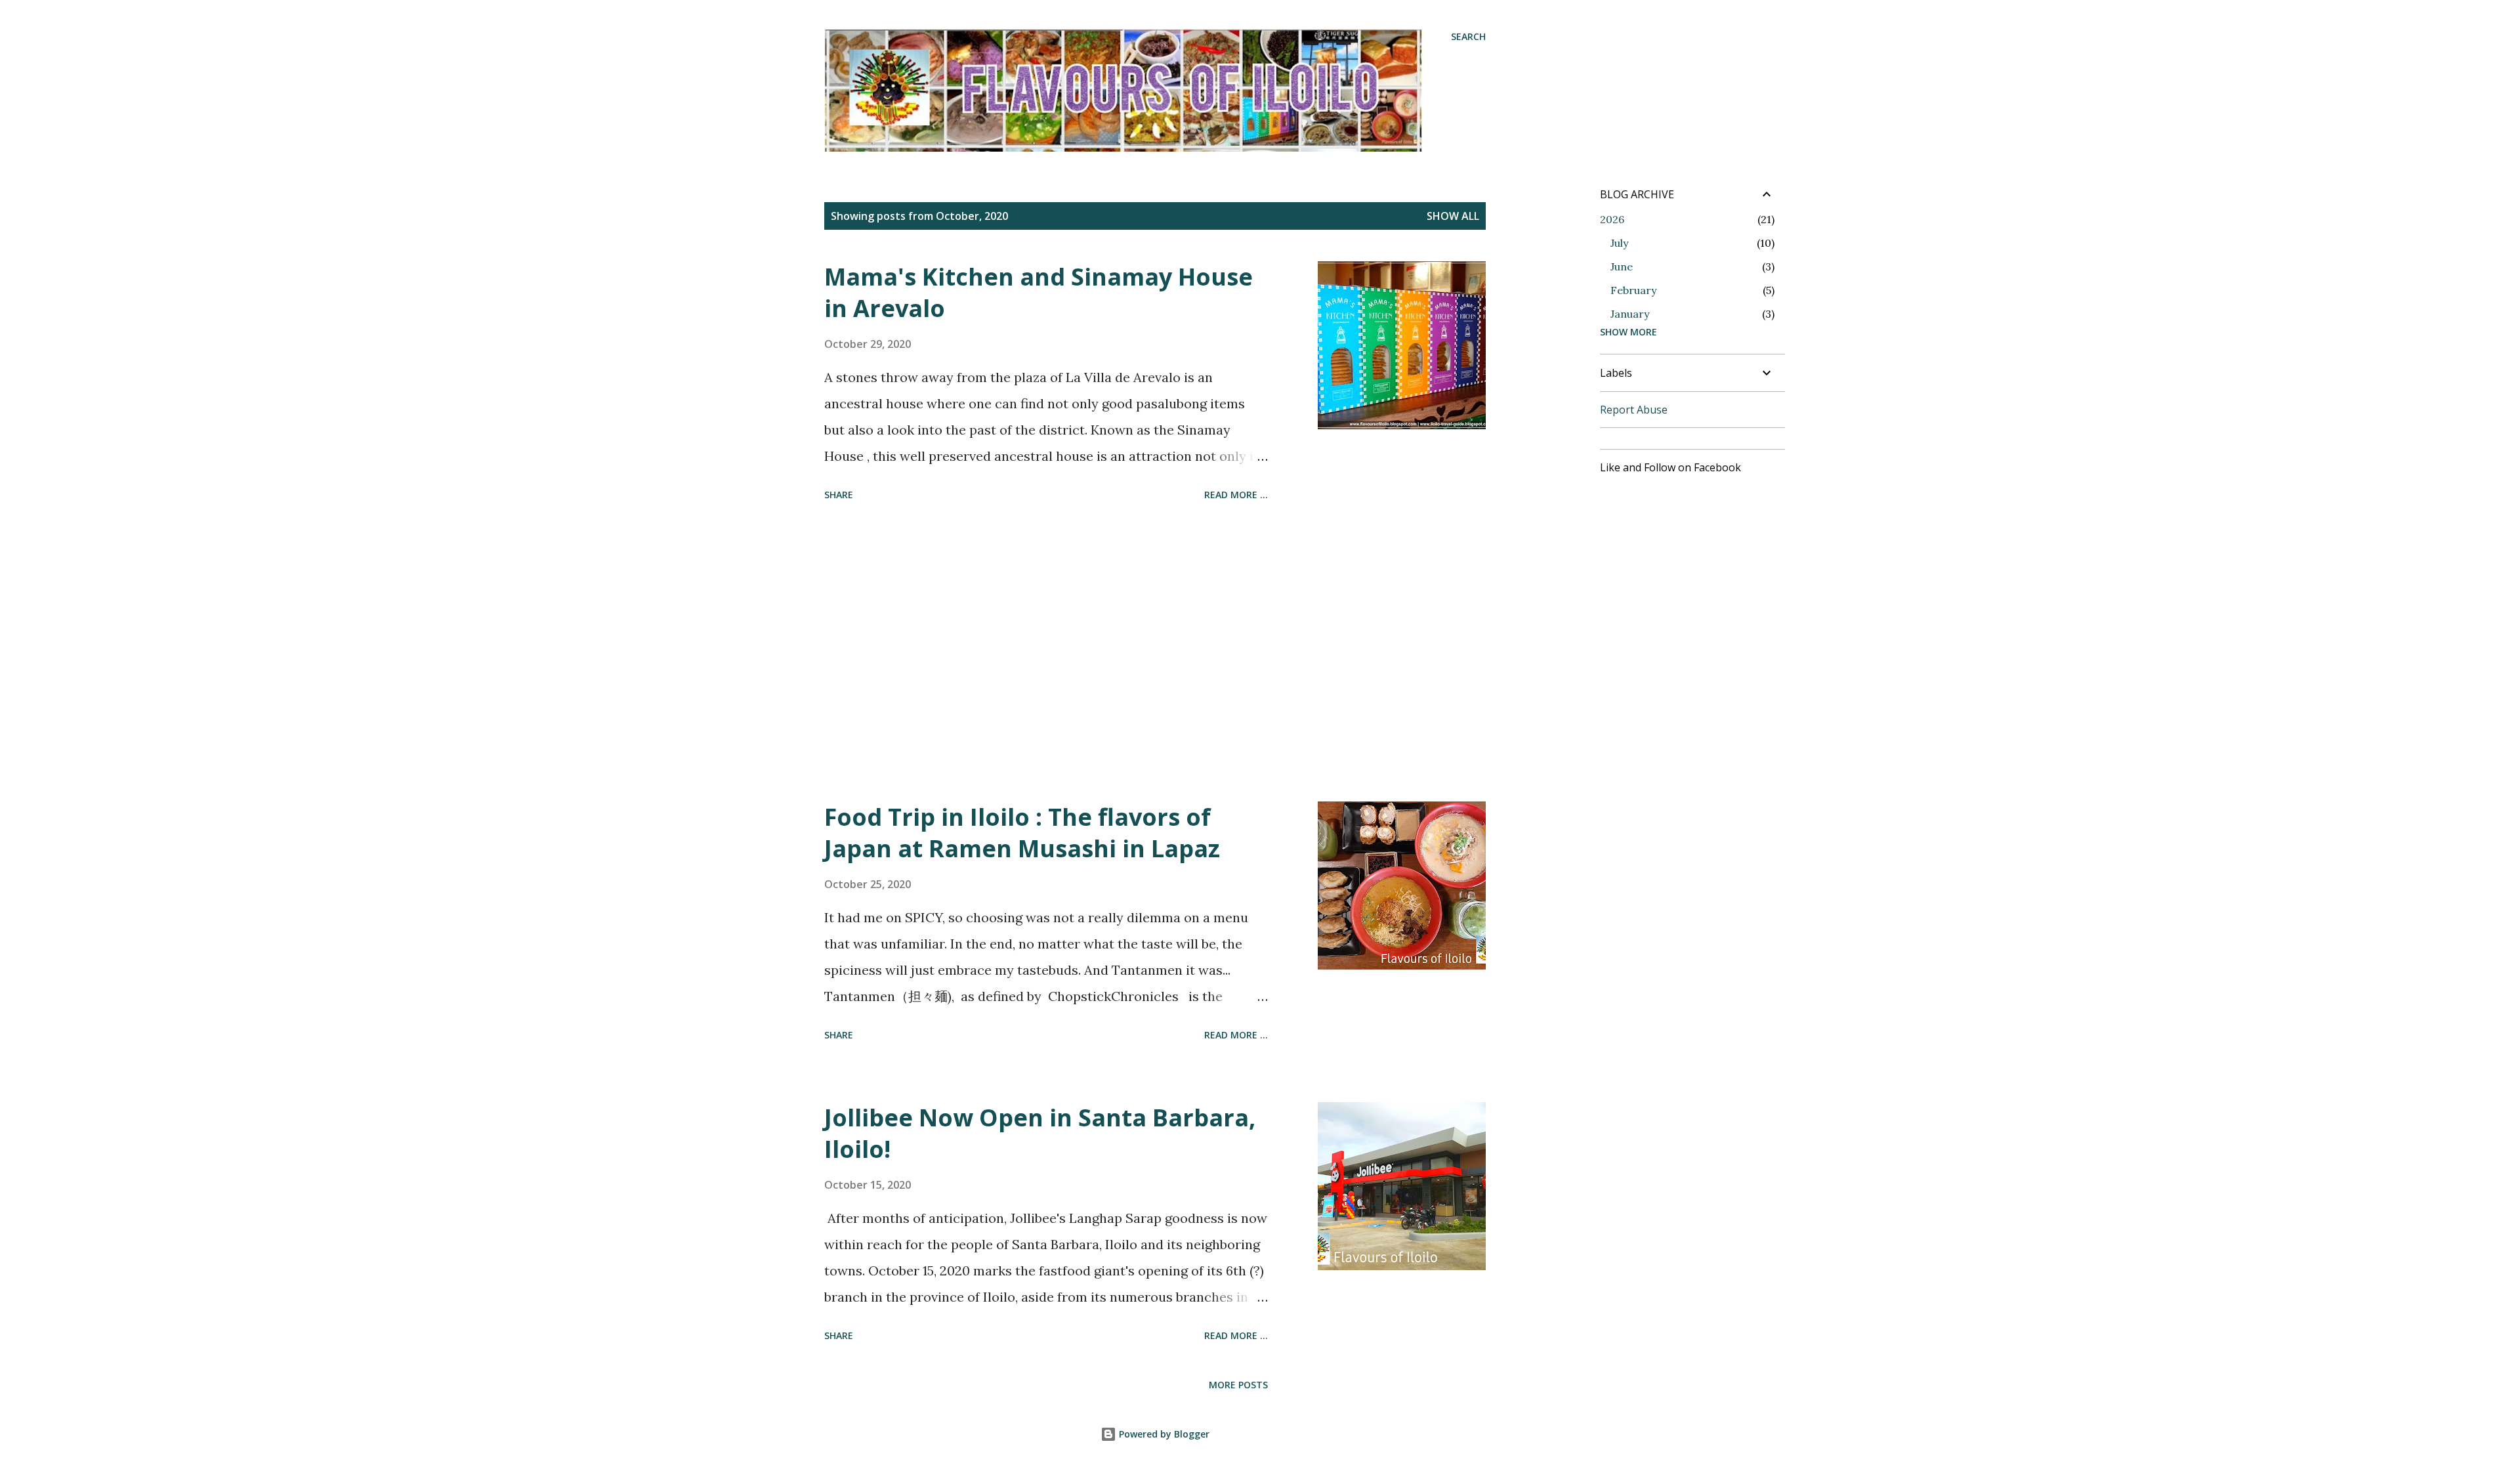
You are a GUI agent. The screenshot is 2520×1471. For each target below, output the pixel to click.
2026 (1612, 219)
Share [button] (839, 495)
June (1622, 266)
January (1630, 314)
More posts (1238, 1385)
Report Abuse (1634, 410)
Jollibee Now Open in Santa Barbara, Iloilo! (1040, 1133)
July (1619, 243)
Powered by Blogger (1163, 1434)
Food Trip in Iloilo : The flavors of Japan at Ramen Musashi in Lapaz (1022, 833)
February (1633, 290)
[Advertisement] (1046, 654)
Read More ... (1236, 495)
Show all (1453, 216)
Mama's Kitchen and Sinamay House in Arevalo (1039, 292)
